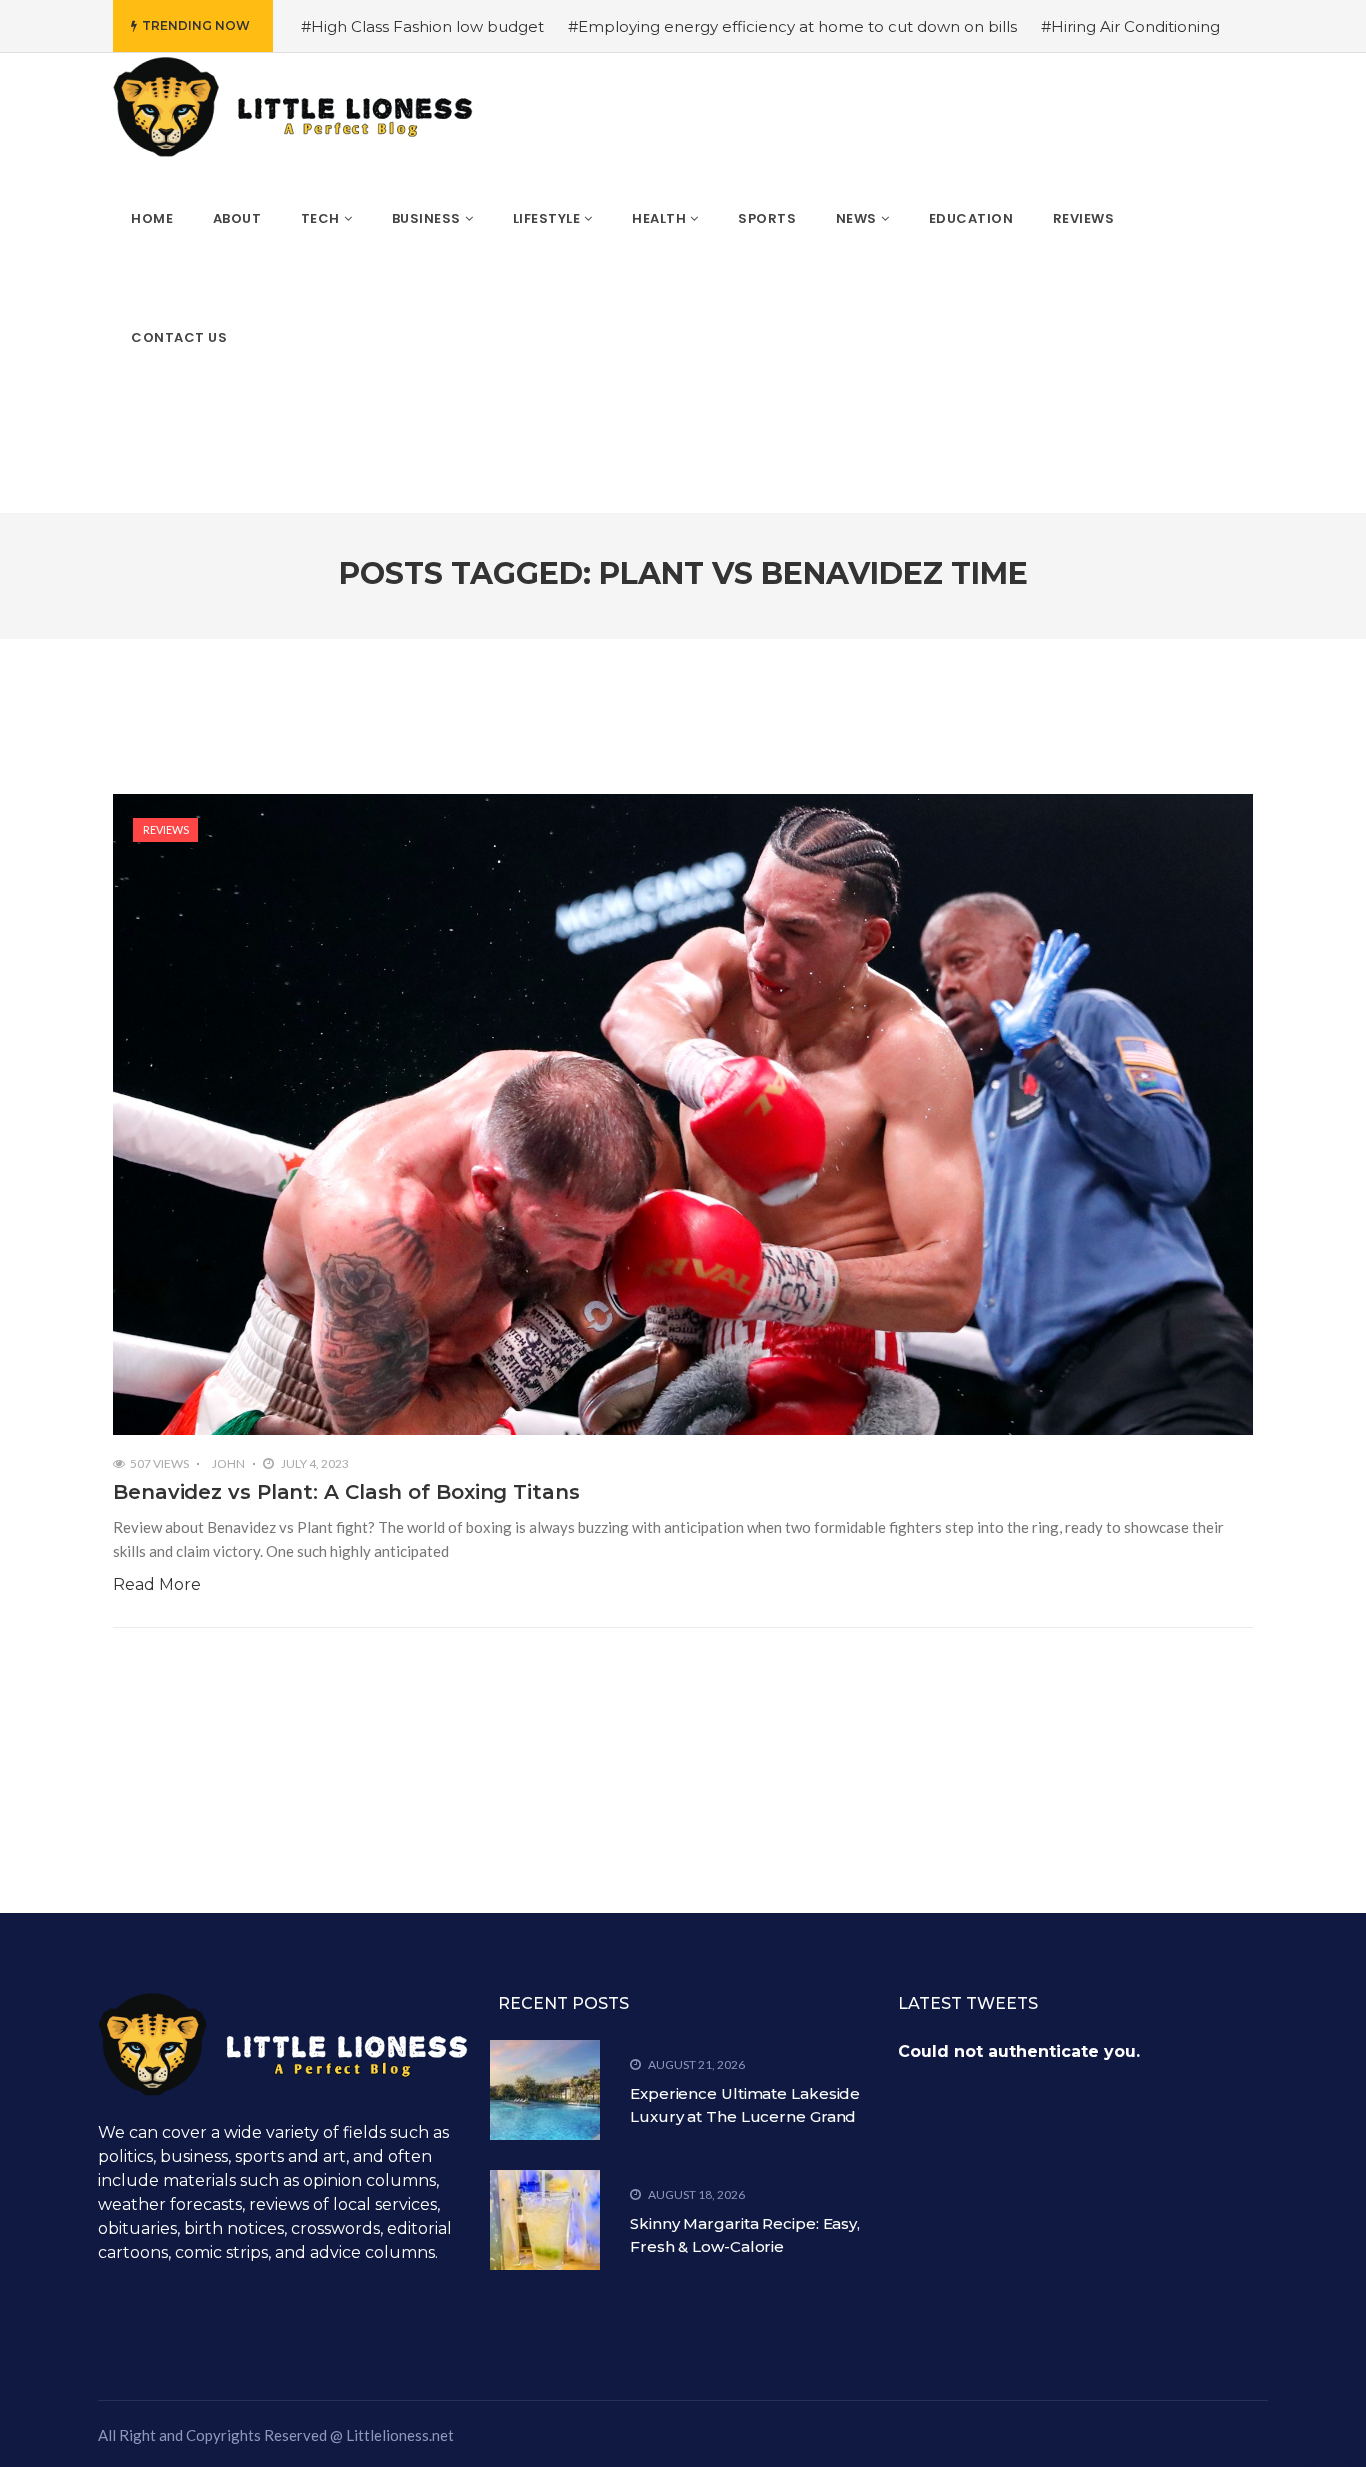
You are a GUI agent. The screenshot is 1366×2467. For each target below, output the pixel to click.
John (228, 1463)
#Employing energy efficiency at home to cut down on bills (792, 26)
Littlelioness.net (400, 2435)
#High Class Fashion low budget (422, 26)
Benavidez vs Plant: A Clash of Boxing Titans (346, 1492)
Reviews (166, 829)
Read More (157, 1584)
